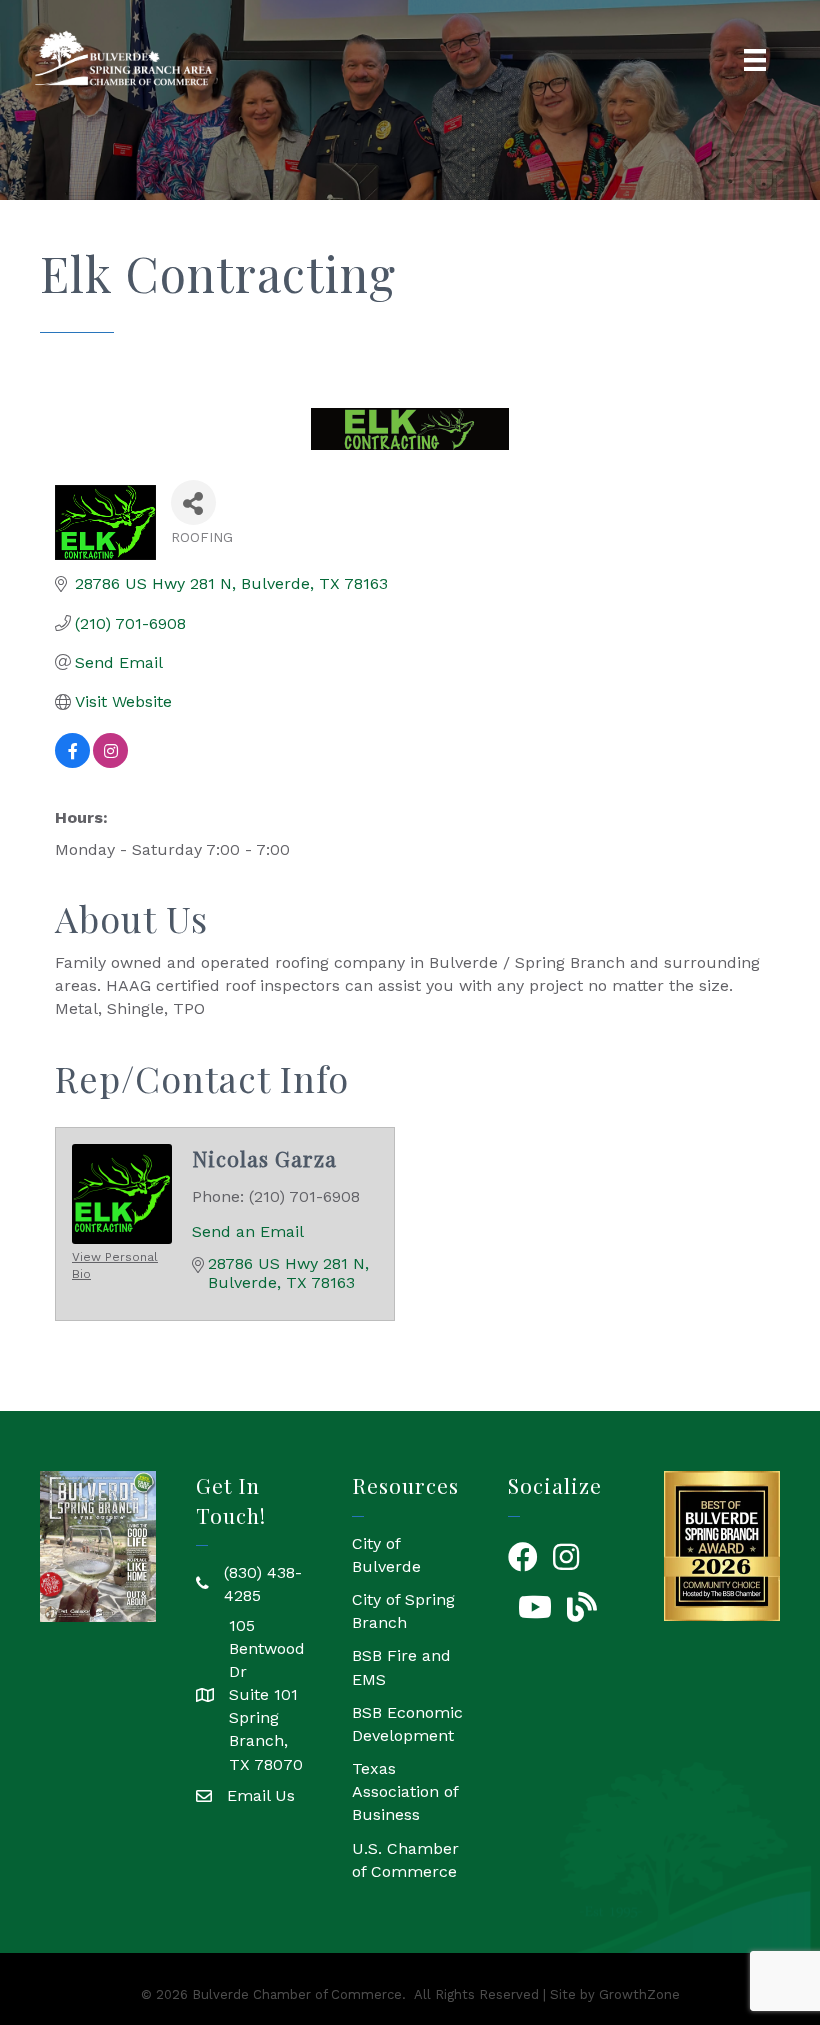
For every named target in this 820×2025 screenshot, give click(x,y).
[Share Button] (193, 502)
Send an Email (248, 1231)
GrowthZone (639, 1994)
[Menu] (755, 60)
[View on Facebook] (72, 762)
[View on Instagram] (110, 762)
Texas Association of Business (405, 1791)
